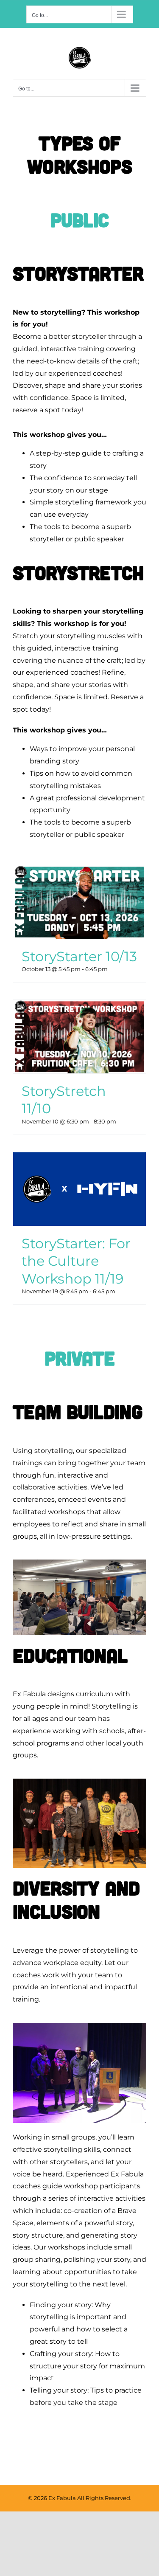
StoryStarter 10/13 (79, 956)
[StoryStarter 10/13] (79, 902)
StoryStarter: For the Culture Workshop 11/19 (76, 1261)
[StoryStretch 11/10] (79, 1037)
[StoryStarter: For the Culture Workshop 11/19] (79, 1189)
